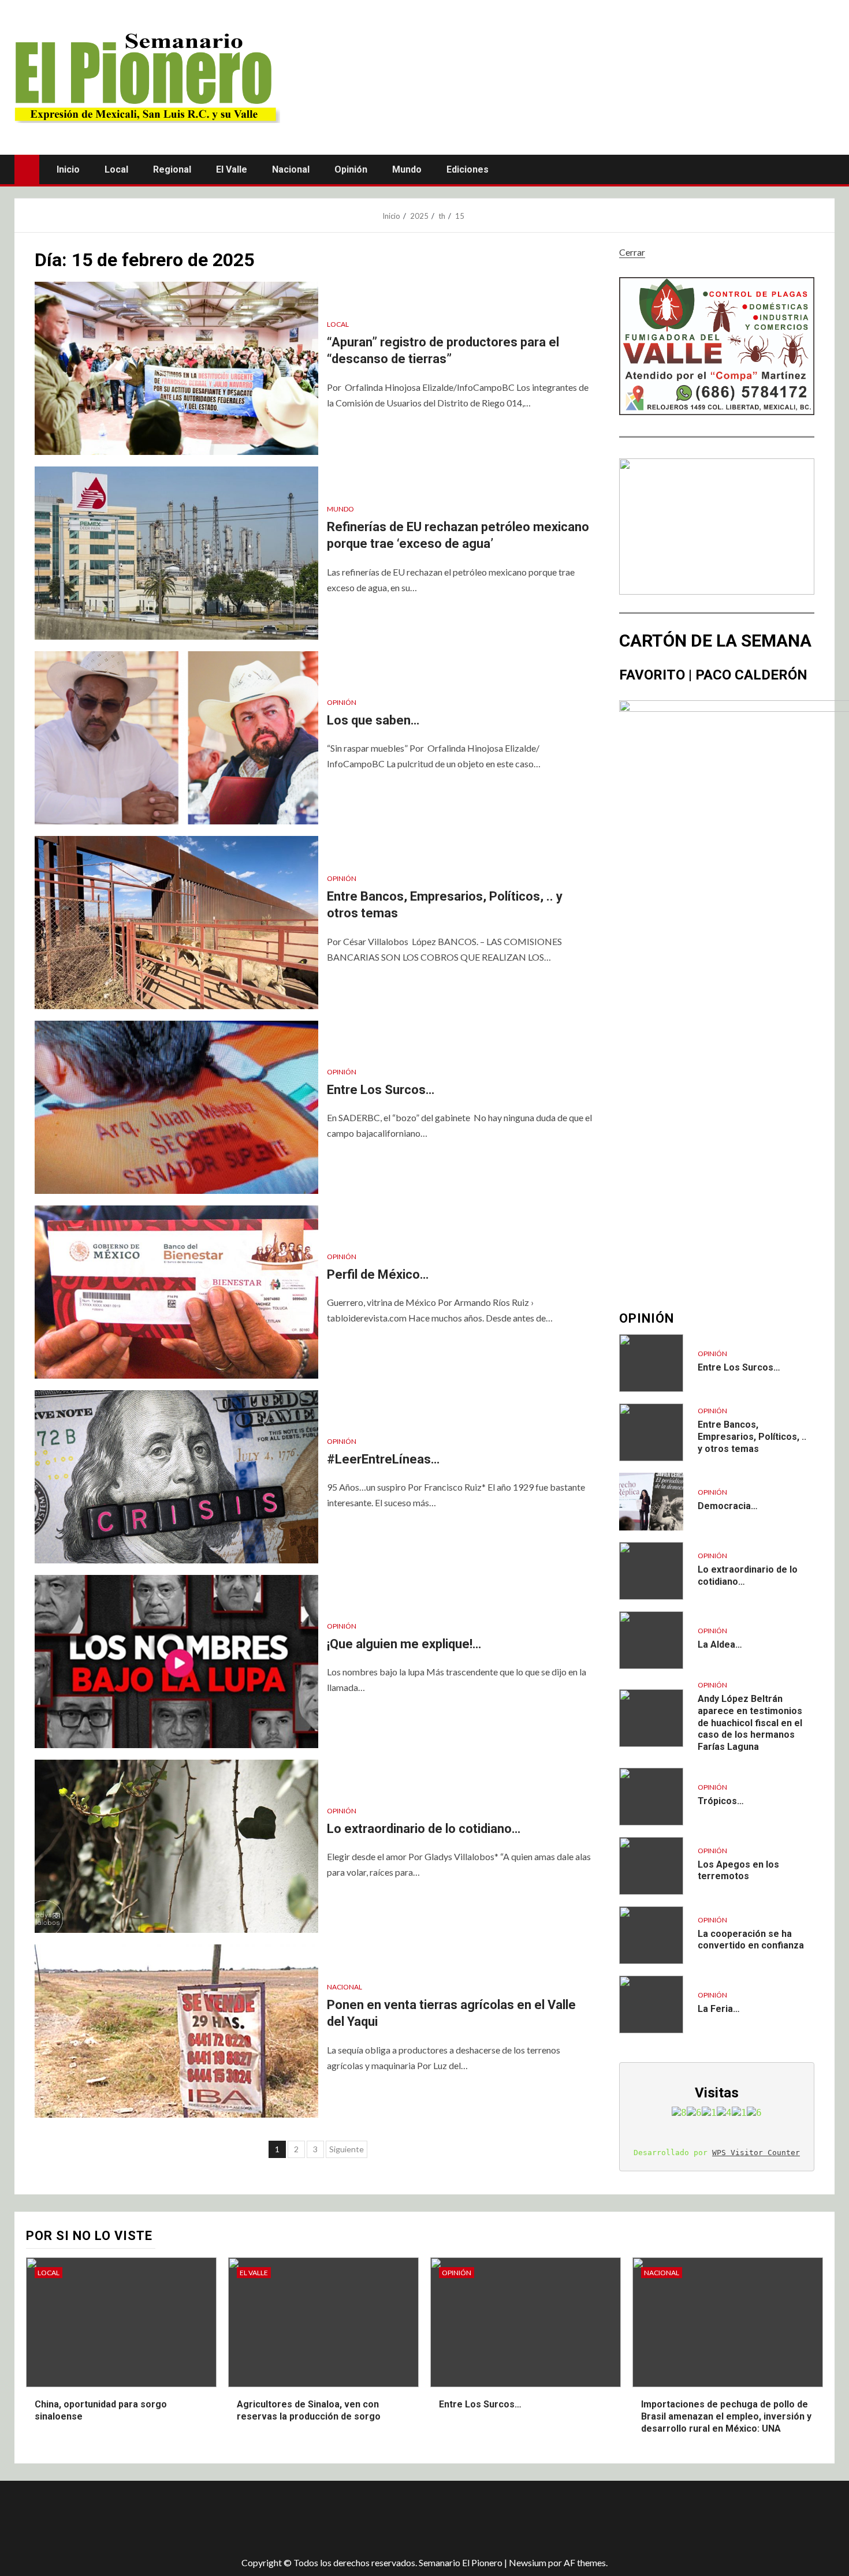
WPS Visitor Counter (756, 2153)
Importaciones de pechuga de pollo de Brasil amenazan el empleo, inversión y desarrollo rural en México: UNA (726, 2416)
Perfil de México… (378, 1274)
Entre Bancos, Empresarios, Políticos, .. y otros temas (752, 1437)
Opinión (351, 169)
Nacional (291, 169)
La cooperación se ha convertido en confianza (751, 1940)
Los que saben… (373, 720)
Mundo (407, 169)
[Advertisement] (219, 2518)
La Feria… (719, 2009)
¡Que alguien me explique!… (404, 1644)
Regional (172, 169)
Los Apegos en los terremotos (738, 1871)
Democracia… (728, 1506)
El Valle (232, 169)
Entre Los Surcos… (381, 1090)
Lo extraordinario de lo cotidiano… (424, 1829)
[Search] (824, 170)
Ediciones (468, 169)
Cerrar (632, 252)
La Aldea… (720, 1644)
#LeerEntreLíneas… (383, 1459)
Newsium (528, 2562)
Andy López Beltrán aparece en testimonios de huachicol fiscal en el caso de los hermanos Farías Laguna (750, 1723)
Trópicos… (721, 1801)
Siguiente (347, 2149)
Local (116, 169)
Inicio (68, 169)
